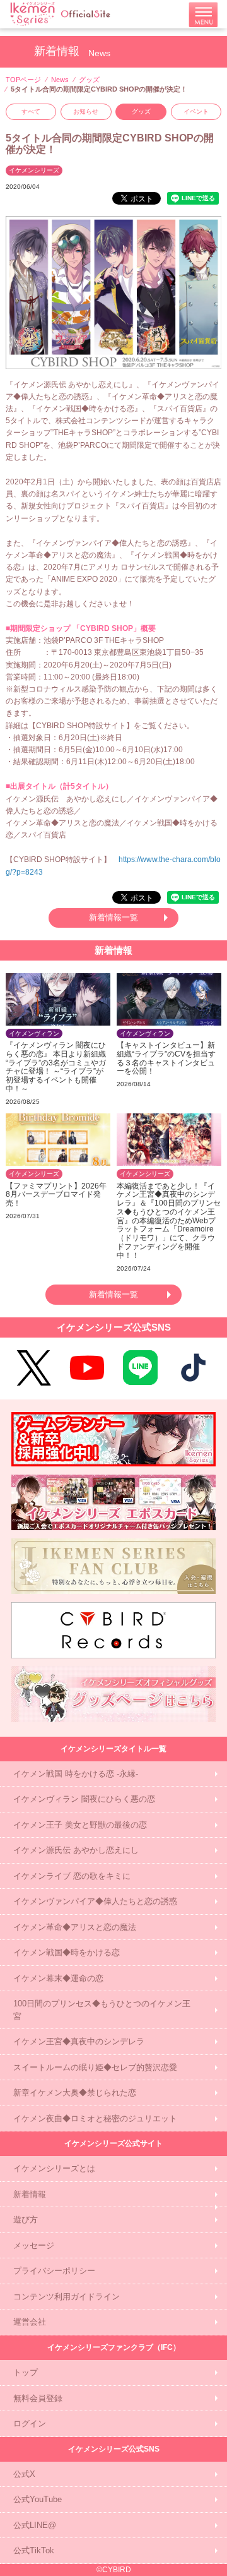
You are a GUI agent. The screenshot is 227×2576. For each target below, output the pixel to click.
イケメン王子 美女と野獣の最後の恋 (80, 1825)
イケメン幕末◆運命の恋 (58, 1978)
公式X (24, 2474)
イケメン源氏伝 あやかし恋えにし (76, 1850)
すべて (31, 111)
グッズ (89, 80)
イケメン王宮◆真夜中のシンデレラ (79, 2041)
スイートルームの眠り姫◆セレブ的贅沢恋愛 (95, 2067)
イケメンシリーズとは (54, 2168)
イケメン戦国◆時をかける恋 (67, 1952)
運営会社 (30, 2322)
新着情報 (30, 2194)
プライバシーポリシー (54, 2271)
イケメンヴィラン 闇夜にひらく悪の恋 (84, 1799)
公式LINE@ (35, 2525)
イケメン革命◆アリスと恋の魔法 (75, 1927)
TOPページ (23, 80)
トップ (26, 2372)
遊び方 (26, 2220)
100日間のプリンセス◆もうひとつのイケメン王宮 (102, 2010)
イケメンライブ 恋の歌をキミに (72, 1876)
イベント (196, 111)
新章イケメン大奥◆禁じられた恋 (75, 2093)
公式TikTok (34, 2550)
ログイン (30, 2423)
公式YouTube (38, 2499)
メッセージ (34, 2245)
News (60, 80)
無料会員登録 (38, 2398)
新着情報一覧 (113, 917)
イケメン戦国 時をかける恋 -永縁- (76, 1774)
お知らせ (86, 111)
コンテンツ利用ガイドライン (67, 2297)
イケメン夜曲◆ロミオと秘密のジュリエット (95, 2118)
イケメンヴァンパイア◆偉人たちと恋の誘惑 (95, 1901)
